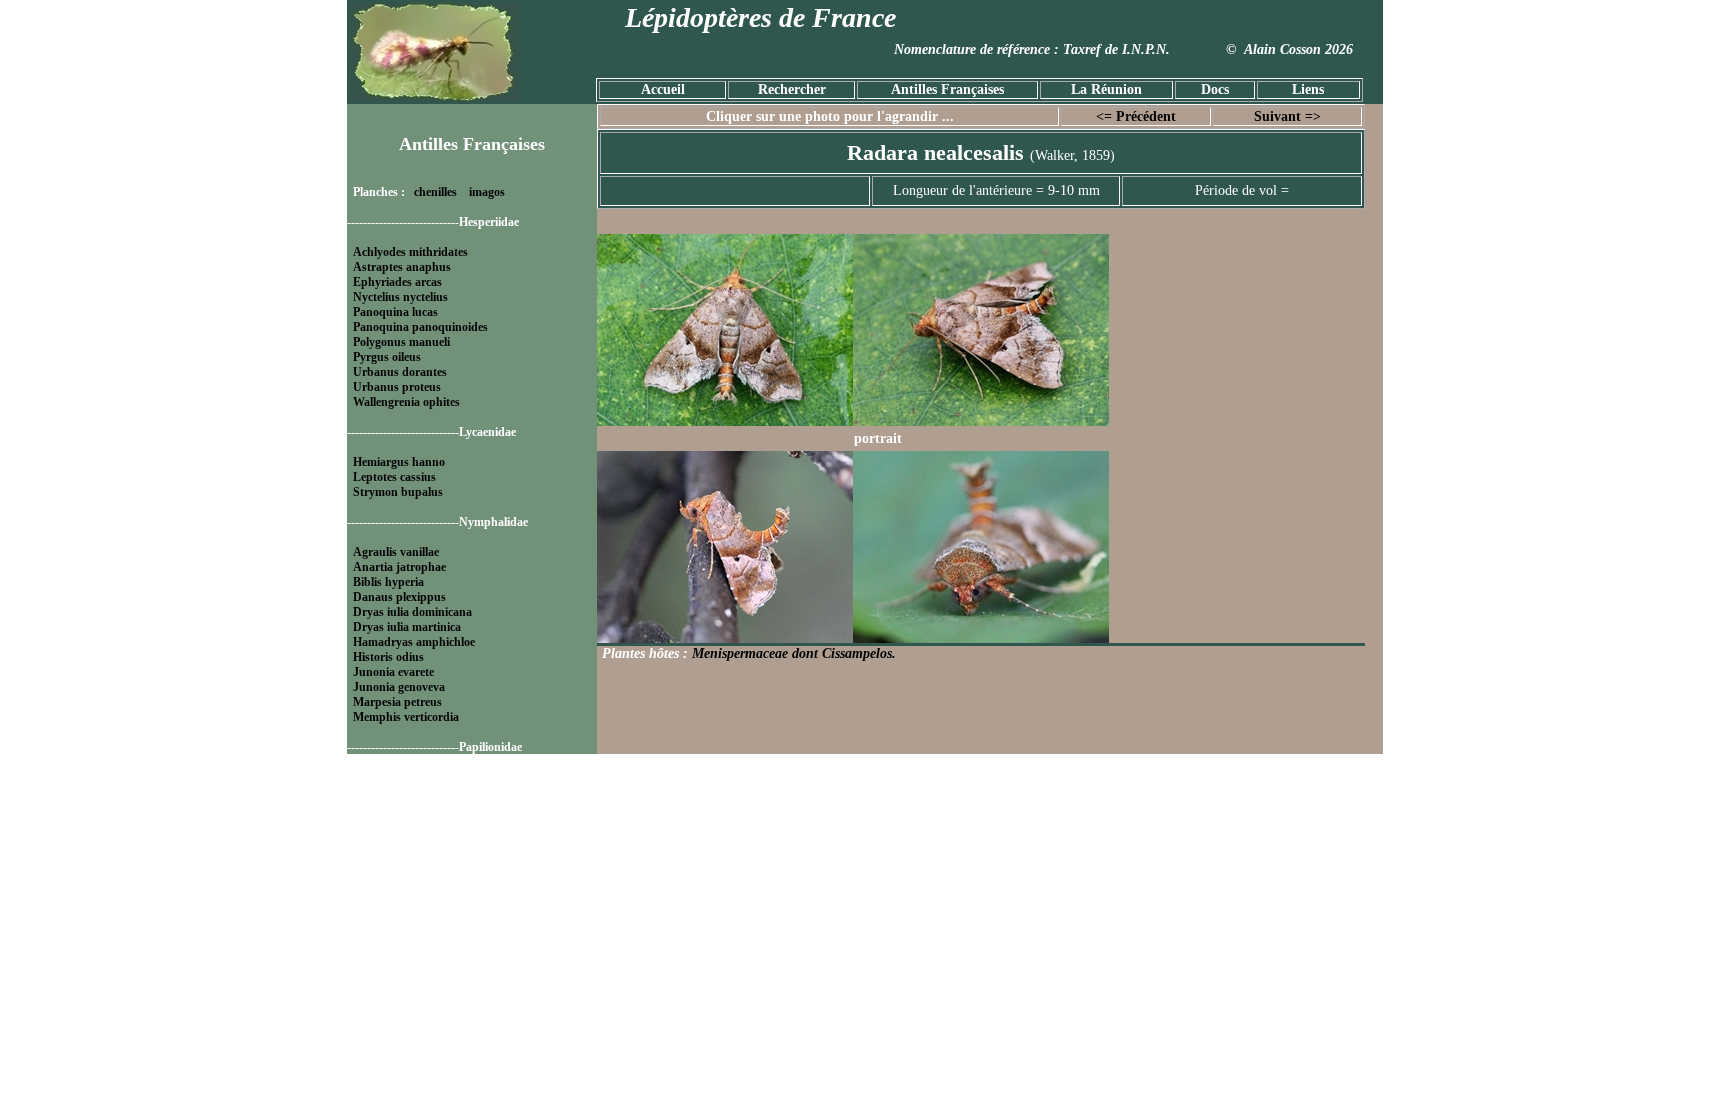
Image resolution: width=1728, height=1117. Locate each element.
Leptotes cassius (394, 477)
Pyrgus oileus (387, 357)
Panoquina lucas (395, 312)
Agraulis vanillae (396, 552)
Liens (1308, 89)
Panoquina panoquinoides (420, 327)
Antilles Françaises (947, 89)
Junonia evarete (393, 672)
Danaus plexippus (399, 597)
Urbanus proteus (397, 387)
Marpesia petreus (397, 702)
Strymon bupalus (398, 492)
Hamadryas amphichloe (414, 642)
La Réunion (1106, 89)
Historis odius (388, 657)
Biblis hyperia (388, 582)
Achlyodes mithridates (410, 252)
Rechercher (792, 89)
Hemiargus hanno (399, 462)
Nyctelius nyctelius (400, 297)
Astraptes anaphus (402, 267)
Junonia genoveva (399, 687)
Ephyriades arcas (397, 282)
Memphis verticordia (406, 717)
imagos (487, 192)
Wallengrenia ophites (406, 402)
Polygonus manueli (401, 342)
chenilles (435, 192)
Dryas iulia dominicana (412, 612)
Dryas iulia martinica (407, 627)
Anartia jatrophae (399, 567)
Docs (1215, 89)
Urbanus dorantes (400, 372)
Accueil (663, 89)
